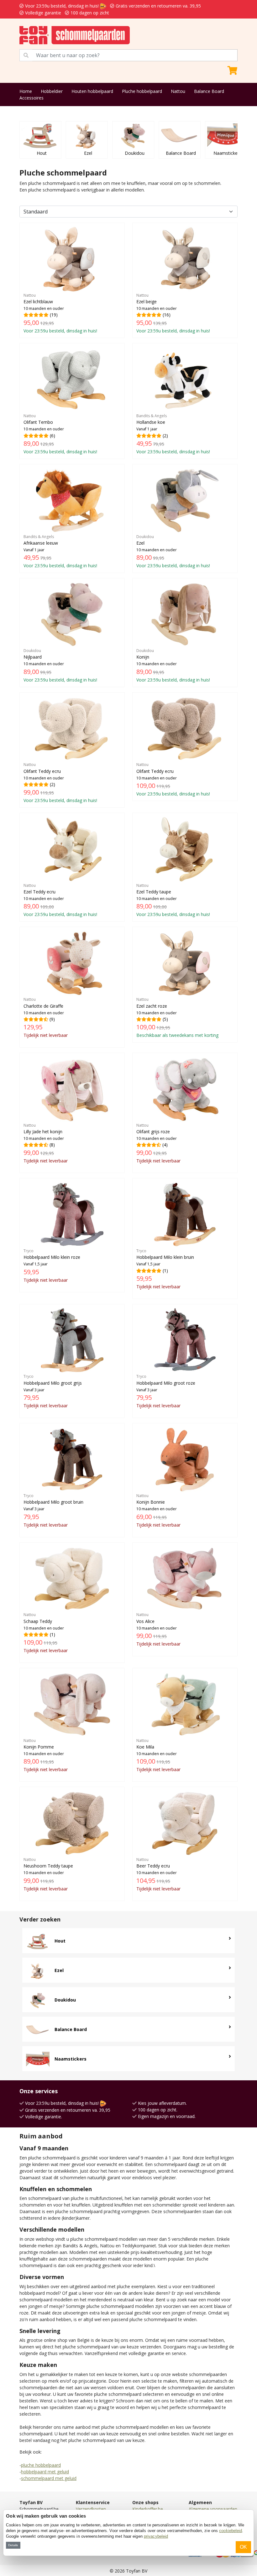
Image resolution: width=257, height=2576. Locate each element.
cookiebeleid (231, 2531)
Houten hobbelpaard (92, 91)
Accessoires (31, 98)
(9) (46, 1017)
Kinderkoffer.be (148, 2509)
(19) (60, 313)
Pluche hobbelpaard (142, 91)
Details (13, 2545)
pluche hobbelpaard (41, 2465)
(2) (173, 434)
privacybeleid (156, 2536)
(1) (165, 1269)
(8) (46, 1143)
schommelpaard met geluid (49, 2478)
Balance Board (209, 91)
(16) (173, 313)
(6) (60, 434)
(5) (177, 1017)
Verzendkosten (91, 2509)
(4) (158, 1143)
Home (26, 91)
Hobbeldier (52, 91)
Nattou (178, 91)
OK (243, 2547)
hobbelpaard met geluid (45, 2472)
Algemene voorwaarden (213, 2509)
